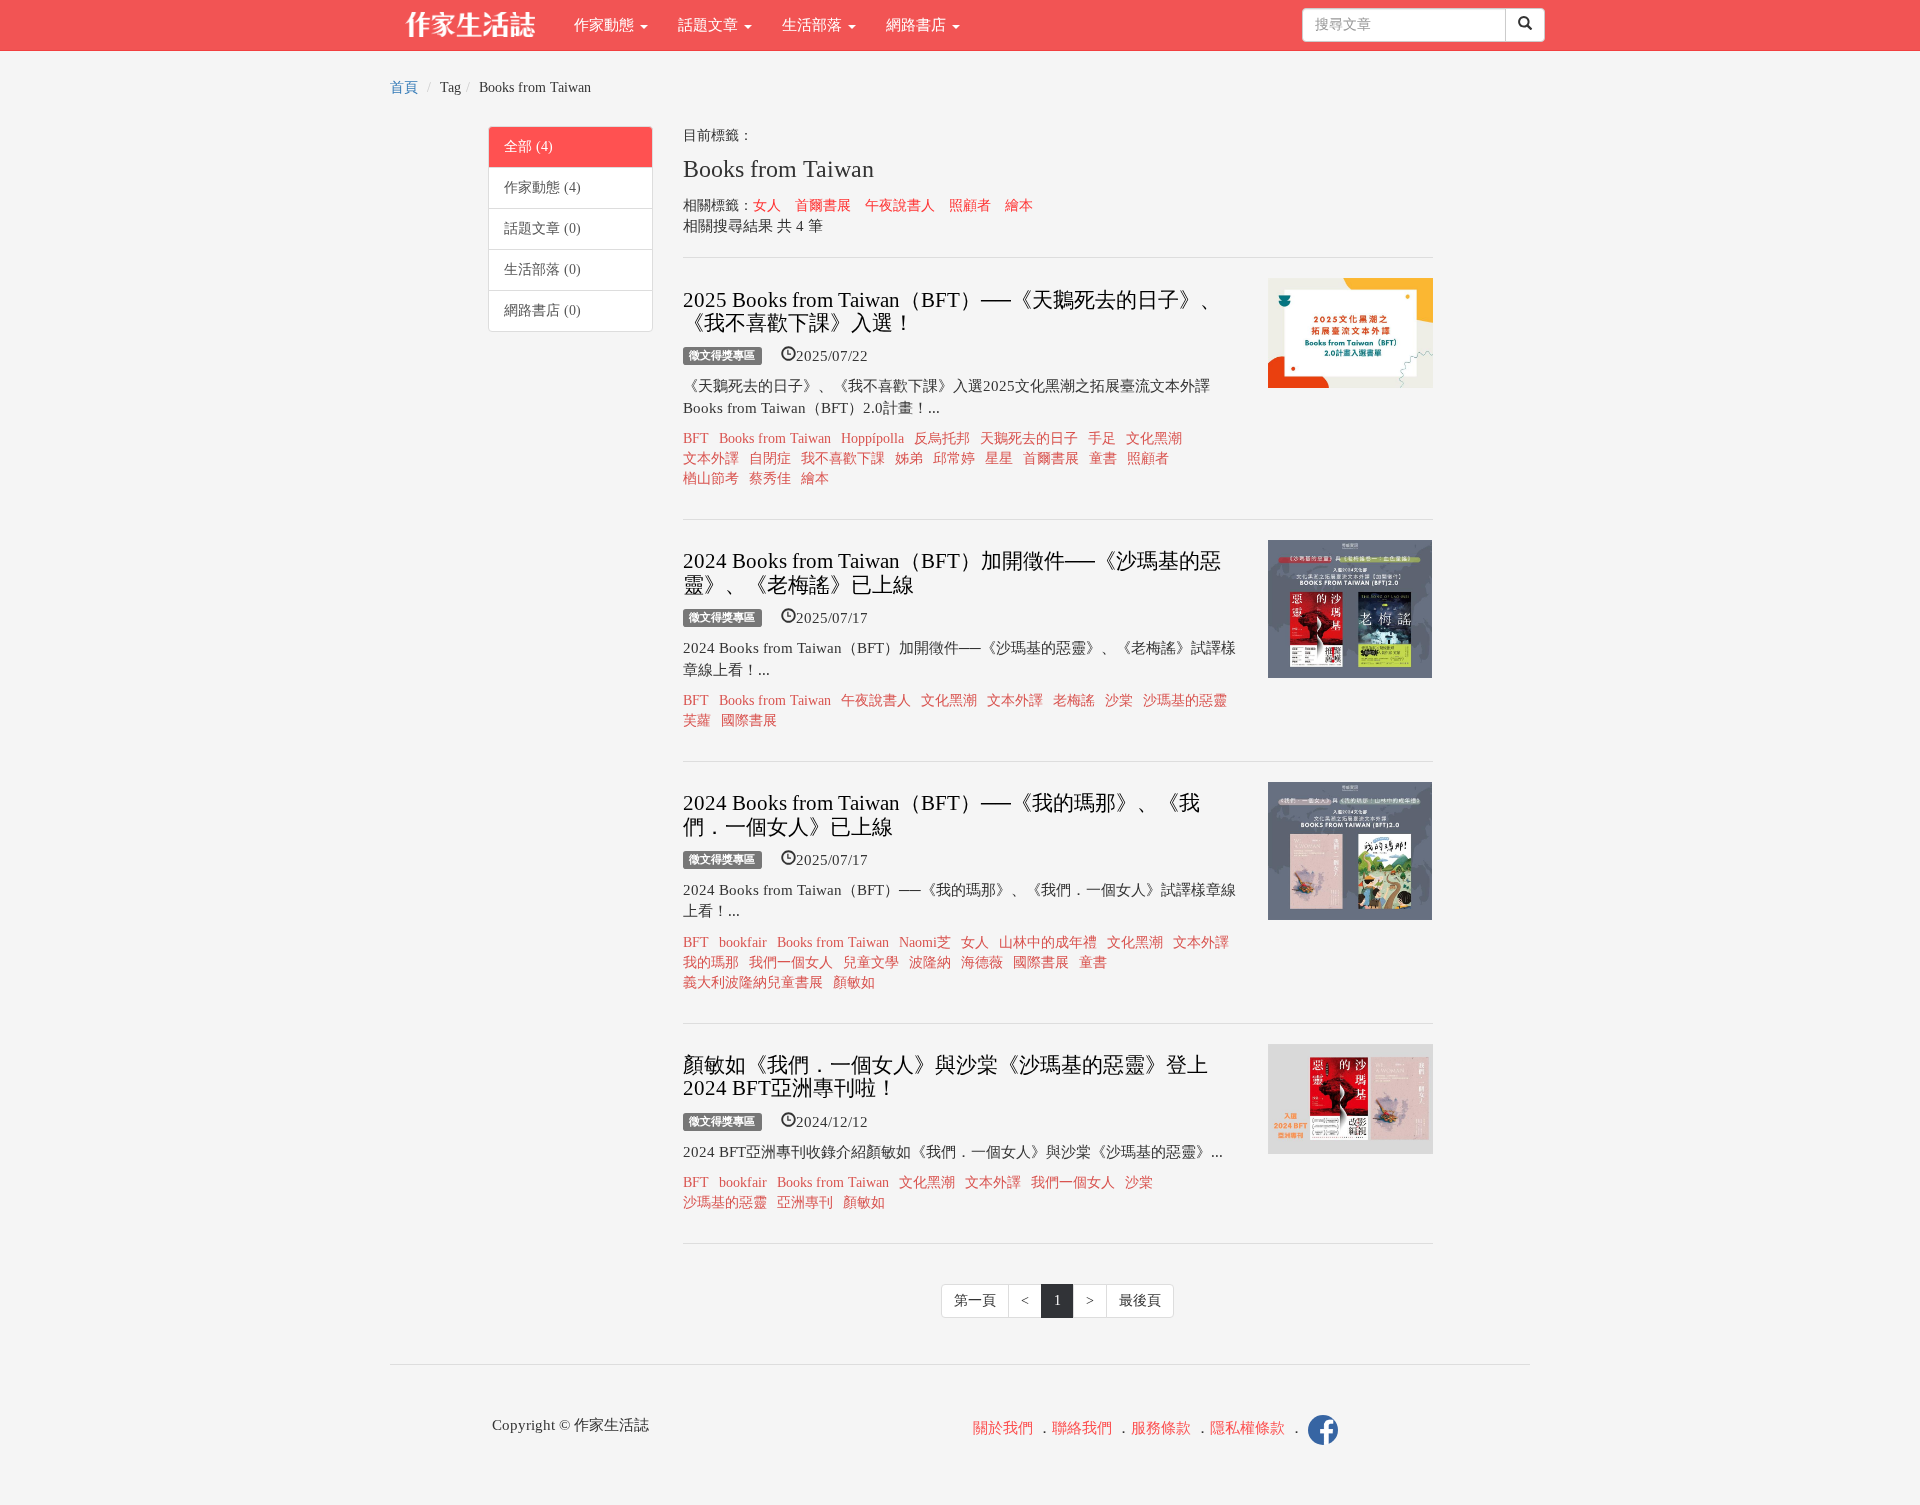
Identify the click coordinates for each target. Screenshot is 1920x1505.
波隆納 (930, 962)
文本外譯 (711, 458)
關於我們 (1003, 1429)
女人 (767, 205)
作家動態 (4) (542, 187)
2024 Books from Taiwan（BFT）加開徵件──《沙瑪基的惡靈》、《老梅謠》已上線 (952, 572)
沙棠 (1119, 700)
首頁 (404, 87)
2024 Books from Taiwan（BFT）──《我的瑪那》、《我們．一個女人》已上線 (941, 814)
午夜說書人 (900, 205)
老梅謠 (1074, 700)
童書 (1103, 458)
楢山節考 (711, 478)
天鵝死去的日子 (1029, 438)
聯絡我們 (1082, 1429)
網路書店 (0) (542, 310)
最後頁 (1140, 1300)
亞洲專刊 (805, 1202)
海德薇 (982, 962)
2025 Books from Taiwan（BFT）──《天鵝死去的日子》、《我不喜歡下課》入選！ (952, 311)
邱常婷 (954, 458)
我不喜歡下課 (843, 458)
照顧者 (970, 205)
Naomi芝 (925, 942)
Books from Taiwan (775, 438)
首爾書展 (823, 205)
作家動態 (606, 25)
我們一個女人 (791, 962)
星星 (999, 458)
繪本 (1019, 205)
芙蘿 (697, 720)
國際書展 (749, 720)
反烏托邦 (942, 438)
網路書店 (918, 25)
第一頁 (975, 1300)
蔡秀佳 (770, 478)
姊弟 (909, 458)
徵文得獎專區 (722, 356)
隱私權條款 (1247, 1429)
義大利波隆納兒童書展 (753, 982)
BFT (696, 438)
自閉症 (770, 458)
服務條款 (1161, 1429)
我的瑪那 (711, 962)
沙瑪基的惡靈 (1185, 700)
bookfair (743, 942)
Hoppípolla (872, 438)
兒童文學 (871, 962)
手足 (1102, 438)
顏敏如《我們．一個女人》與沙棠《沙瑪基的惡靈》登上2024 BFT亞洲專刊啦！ (945, 1076)
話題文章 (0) (542, 228)
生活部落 (814, 25)
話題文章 (710, 25)
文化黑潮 (1154, 438)
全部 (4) (528, 146)
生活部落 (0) (542, 269)
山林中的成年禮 (1048, 942)
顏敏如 (854, 982)
